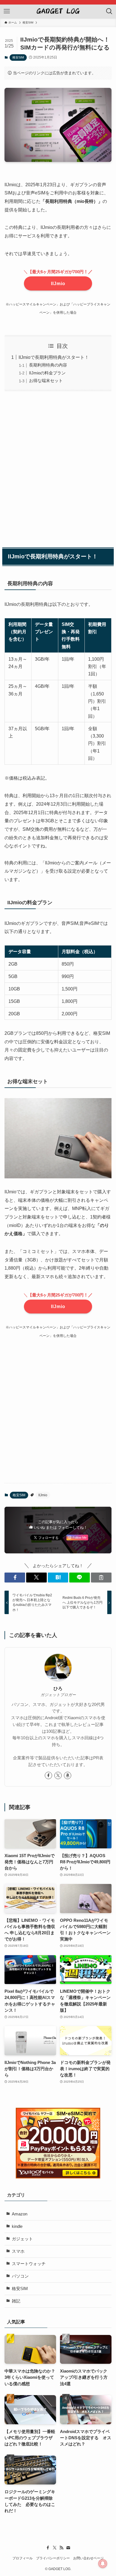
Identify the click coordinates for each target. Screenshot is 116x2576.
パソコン (20, 2276)
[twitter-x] (58, 1775)
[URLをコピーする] (101, 1578)
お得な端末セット (46, 381)
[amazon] (68, 1775)
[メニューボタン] (7, 11)
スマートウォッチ (29, 2264)
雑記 (16, 2301)
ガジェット (22, 2239)
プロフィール (23, 2558)
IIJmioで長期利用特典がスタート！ (54, 357)
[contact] (68, 2548)
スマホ (18, 2251)
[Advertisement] (58, 468)
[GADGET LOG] (58, 11)
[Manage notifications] (103, 2564)
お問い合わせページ (88, 2558)
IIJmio (58, 283)
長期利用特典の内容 (48, 365)
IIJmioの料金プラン (47, 373)
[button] (15, 1578)
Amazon (20, 2214)
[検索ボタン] (109, 11)
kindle (17, 2226)
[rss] (61, 2548)
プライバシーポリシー (53, 2558)
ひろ (58, 1688)
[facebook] (48, 1775)
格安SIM (18, 57)
